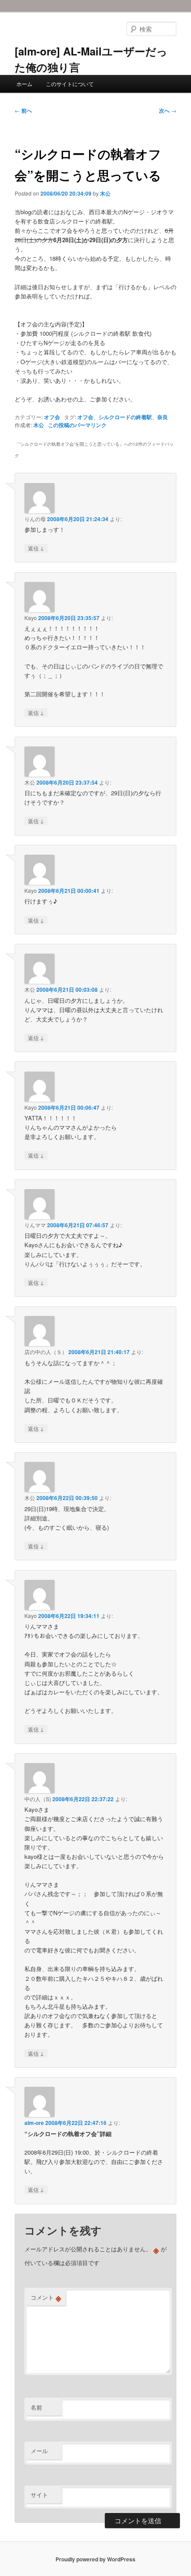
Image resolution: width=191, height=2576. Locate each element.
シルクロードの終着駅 (125, 417)
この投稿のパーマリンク (77, 425)
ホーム (24, 84)
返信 (36, 548)
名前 (36, 2407)
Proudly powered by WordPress (95, 2559)
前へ (23, 110)
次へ (168, 110)
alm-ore (34, 2123)
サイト (39, 2495)
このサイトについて (70, 84)
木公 (105, 193)
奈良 (163, 417)
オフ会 (52, 417)
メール (39, 2451)
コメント (46, 2297)
